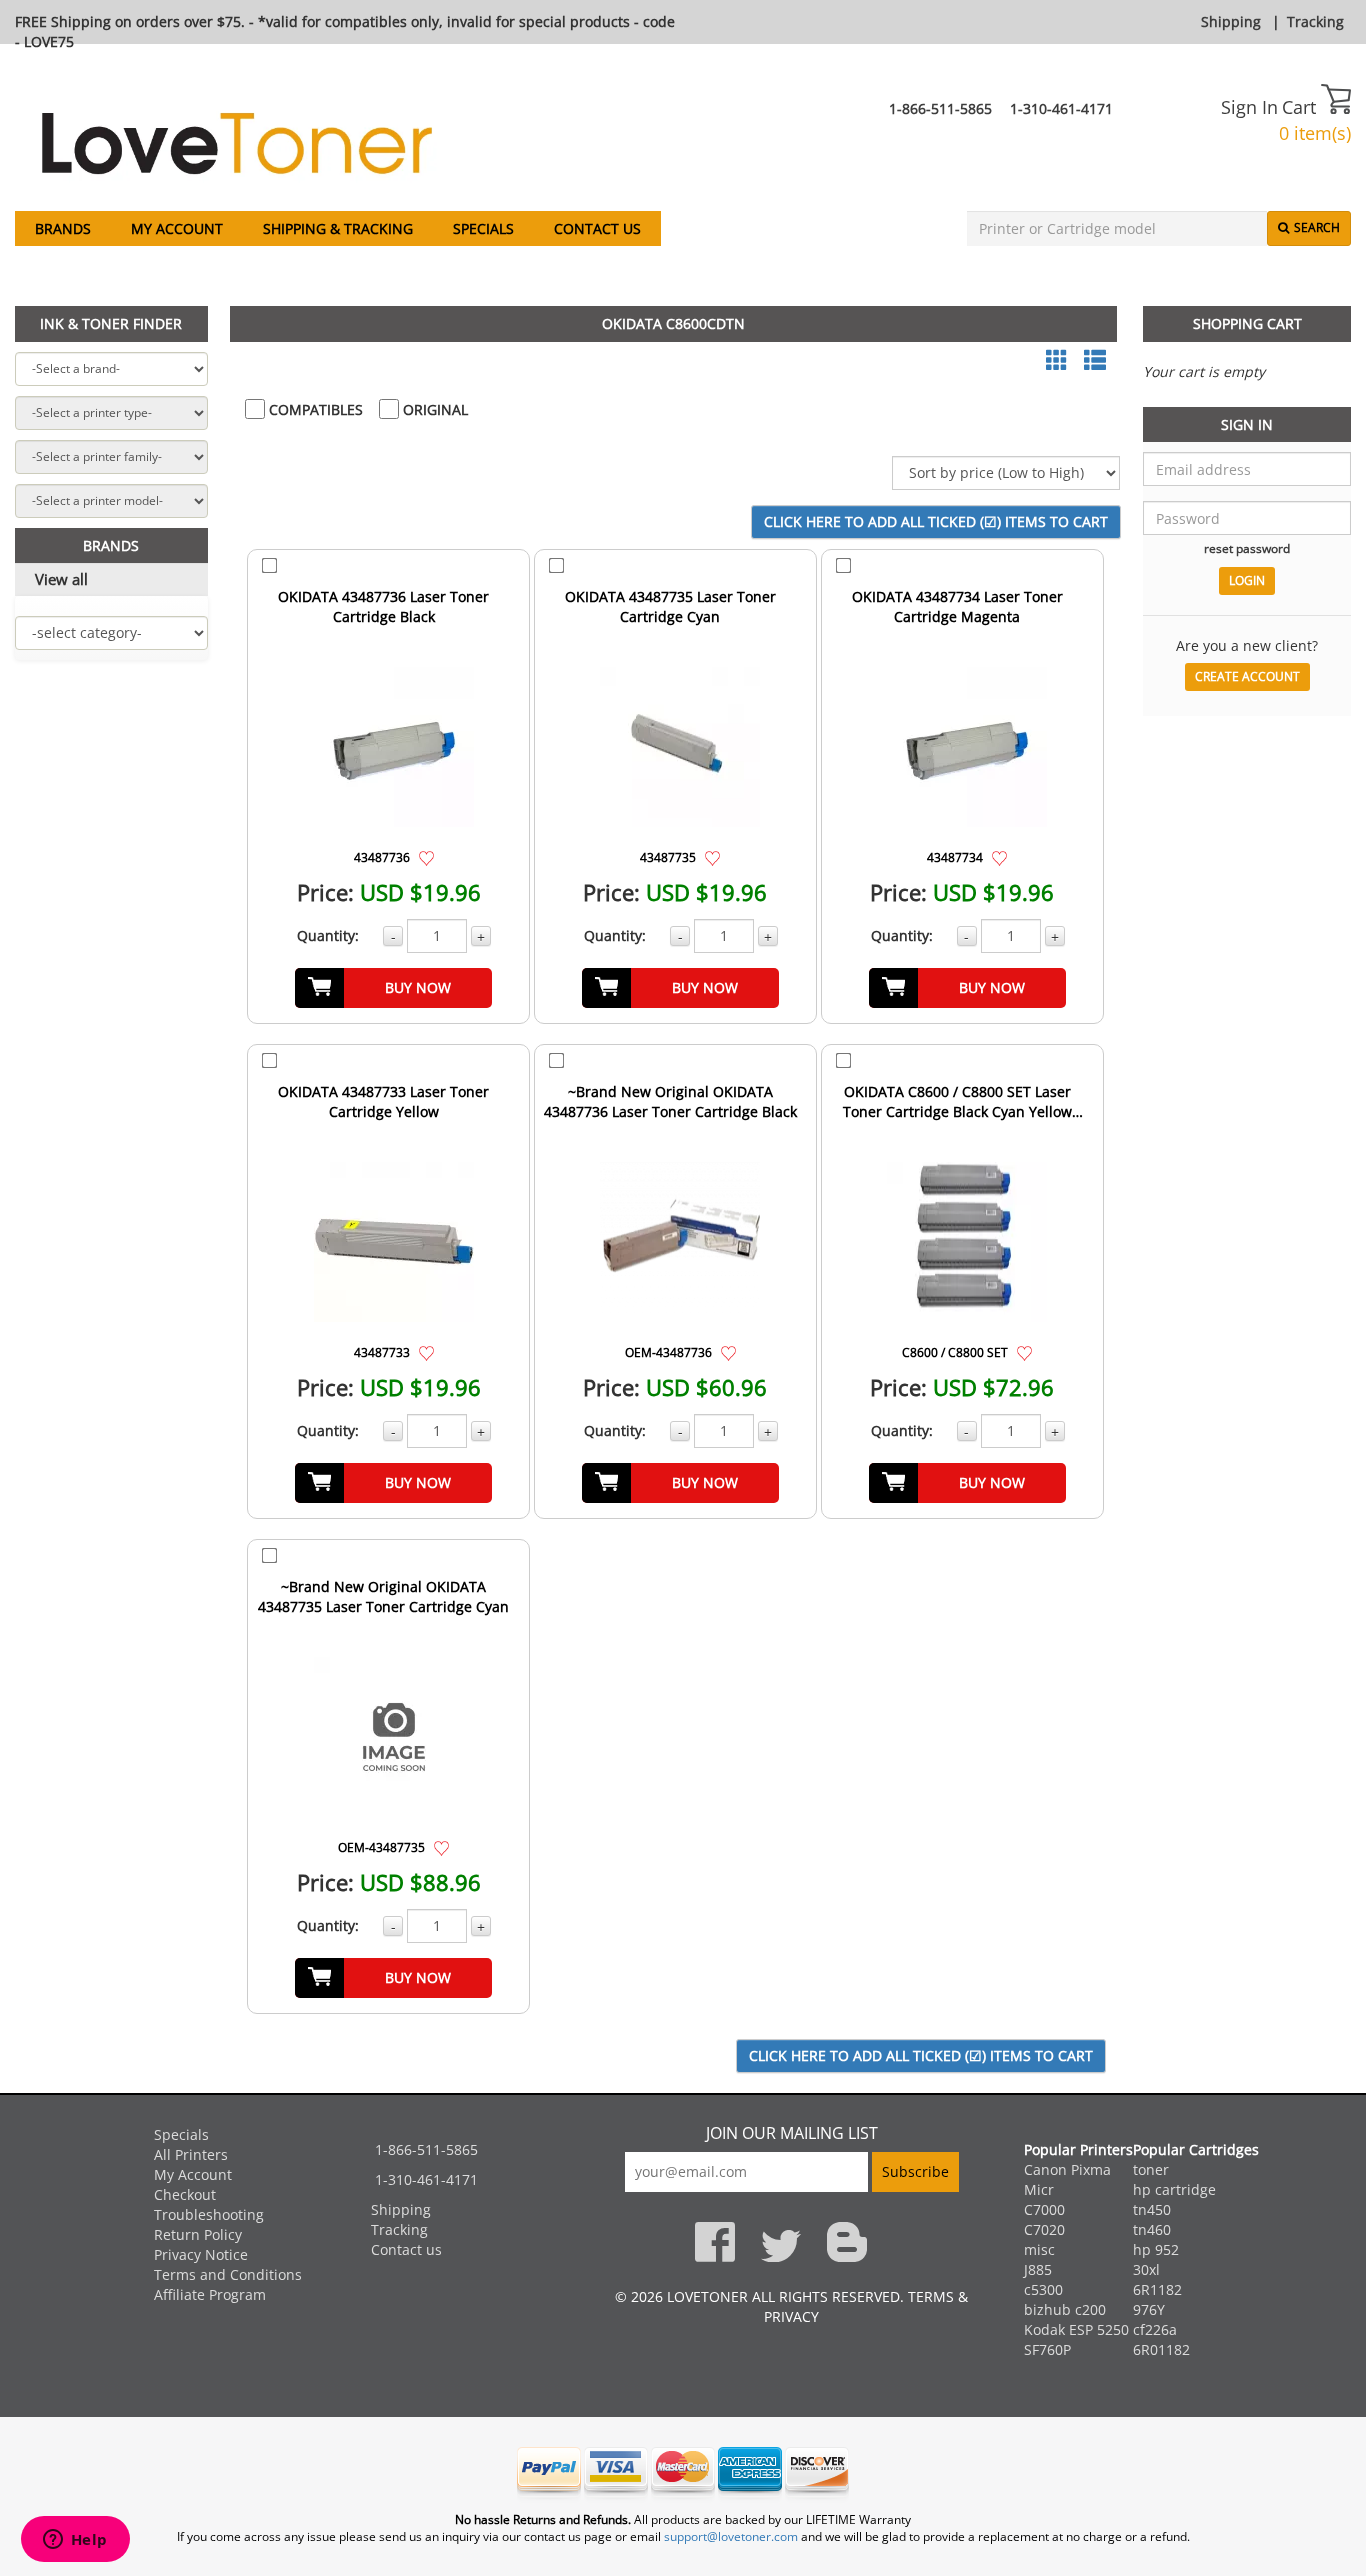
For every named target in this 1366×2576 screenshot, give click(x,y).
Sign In (1249, 107)
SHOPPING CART (1247, 323)
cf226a (1155, 2329)
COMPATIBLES (314, 409)
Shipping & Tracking (338, 228)
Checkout (185, 2194)
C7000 (1044, 2209)
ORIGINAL (433, 409)
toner (1151, 2169)
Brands (63, 228)
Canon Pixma (1067, 2169)
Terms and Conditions (228, 2274)
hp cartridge (1174, 2189)
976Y (1149, 2309)
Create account (1247, 676)
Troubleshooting (209, 2214)
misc (1039, 2249)
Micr (1039, 2189)
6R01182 (1161, 2349)
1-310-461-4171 (1061, 108)
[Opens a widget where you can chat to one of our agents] (75, 2541)
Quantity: (328, 935)
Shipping (1231, 21)
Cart (1301, 107)
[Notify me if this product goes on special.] (426, 856)
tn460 (1152, 2229)
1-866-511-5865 (940, 108)
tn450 (1152, 2209)
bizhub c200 (1065, 2309)
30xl (1146, 2269)
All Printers (191, 2154)
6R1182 (1157, 2289)
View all (61, 579)
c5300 (1043, 2289)
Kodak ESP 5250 (1076, 2329)
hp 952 (1156, 2249)
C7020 (1044, 2229)
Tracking (1315, 21)
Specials (483, 228)
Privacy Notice (201, 2254)
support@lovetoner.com (731, 2536)
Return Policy (198, 2234)
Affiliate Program (210, 2294)
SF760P (1047, 2349)
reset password (1247, 548)
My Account (177, 228)
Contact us (597, 228)
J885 (1038, 2269)
